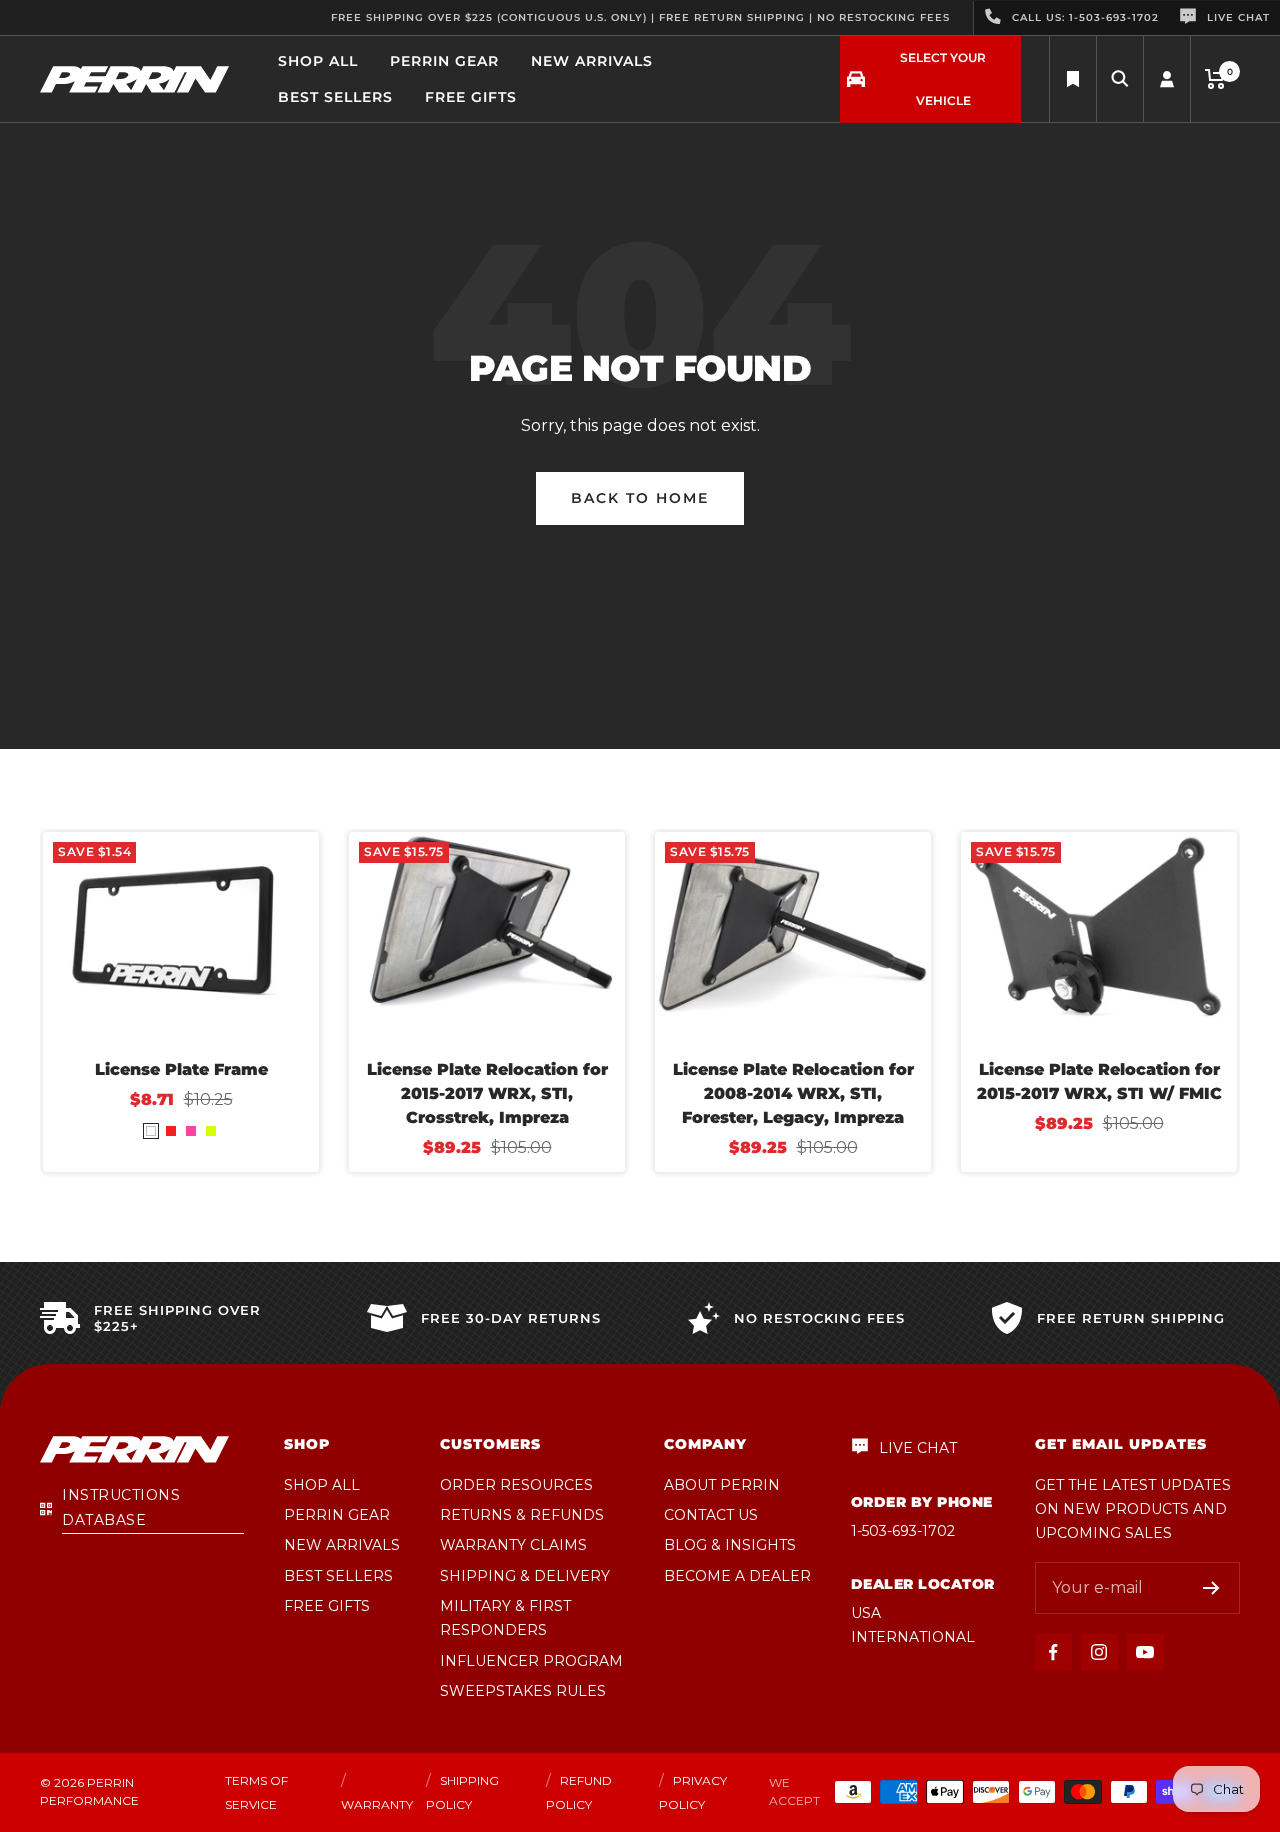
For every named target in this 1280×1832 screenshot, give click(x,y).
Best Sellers (335, 97)
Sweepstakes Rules (523, 1691)
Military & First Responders (505, 1618)
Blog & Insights (730, 1545)
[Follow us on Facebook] (1053, 1652)
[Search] (1073, 79)
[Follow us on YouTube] (1145, 1652)
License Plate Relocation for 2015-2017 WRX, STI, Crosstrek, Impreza (487, 1093)
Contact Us (711, 1515)
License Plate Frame (181, 1069)
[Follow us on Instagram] (1099, 1652)
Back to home (640, 498)
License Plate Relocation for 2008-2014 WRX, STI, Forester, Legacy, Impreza (793, 1093)
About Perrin (722, 1485)
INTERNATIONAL (913, 1637)
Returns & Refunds (522, 1515)
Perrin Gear (444, 61)
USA (866, 1613)
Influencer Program (531, 1661)
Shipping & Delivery (525, 1576)
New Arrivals (592, 61)
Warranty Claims (513, 1545)
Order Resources (516, 1485)
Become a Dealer (737, 1576)
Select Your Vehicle (943, 79)
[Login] (1167, 79)
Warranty (377, 1804)
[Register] (1211, 1588)
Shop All (318, 61)
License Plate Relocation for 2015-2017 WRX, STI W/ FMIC (1099, 1081)
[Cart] (1215, 79)
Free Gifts (471, 97)
